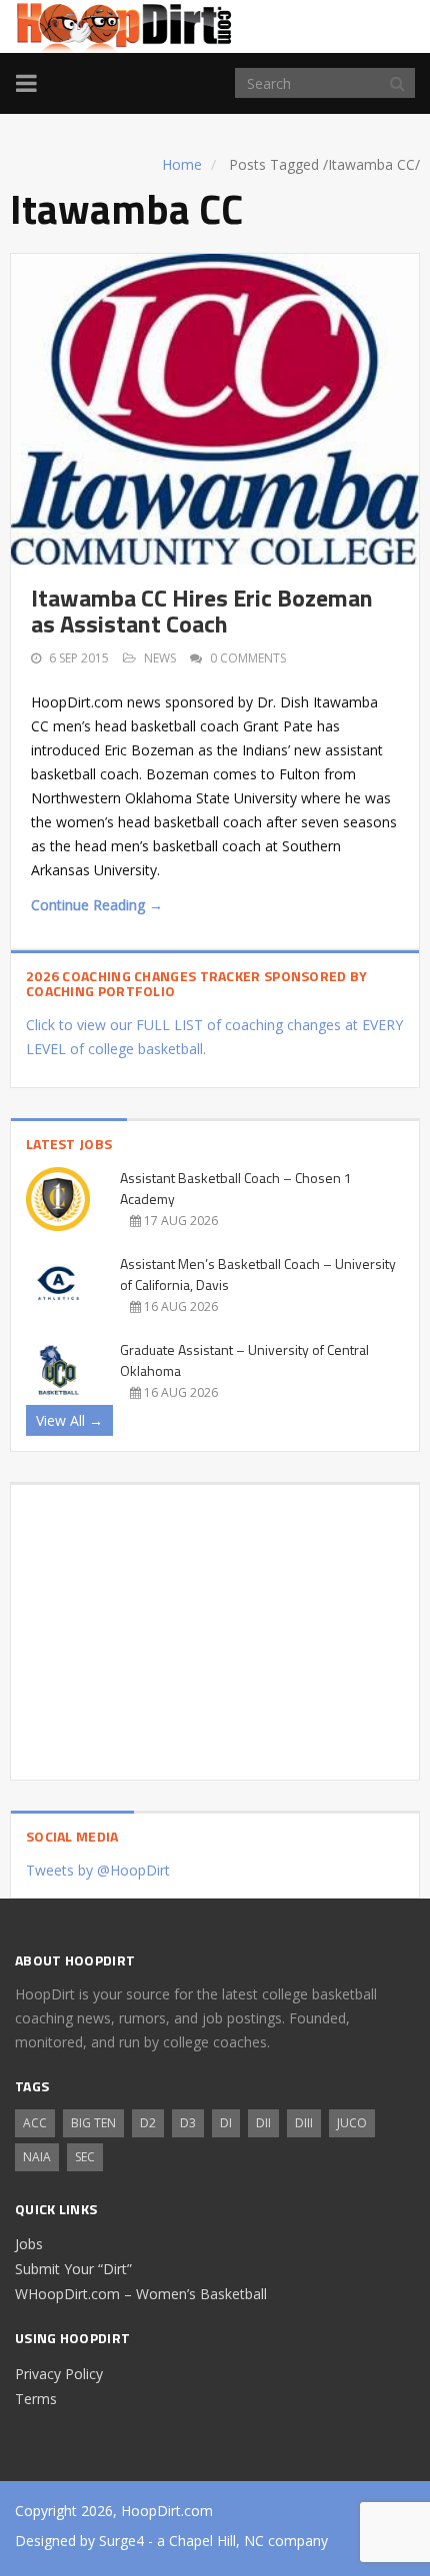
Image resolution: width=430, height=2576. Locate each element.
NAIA (37, 2157)
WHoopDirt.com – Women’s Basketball (141, 2294)
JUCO (352, 2123)
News (160, 658)
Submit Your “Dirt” (73, 2269)
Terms (36, 2399)
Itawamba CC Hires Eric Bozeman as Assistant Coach (202, 611)
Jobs (29, 2244)
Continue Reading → (97, 905)
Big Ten (93, 2123)
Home (182, 164)
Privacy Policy (59, 2374)
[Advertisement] (215, 1625)
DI (226, 2123)
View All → (69, 1420)
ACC (35, 2123)
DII (263, 2123)
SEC (85, 2157)
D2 (148, 2123)
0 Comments (248, 658)
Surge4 (121, 2541)
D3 (188, 2123)
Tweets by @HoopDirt (98, 1870)
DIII (304, 2123)
